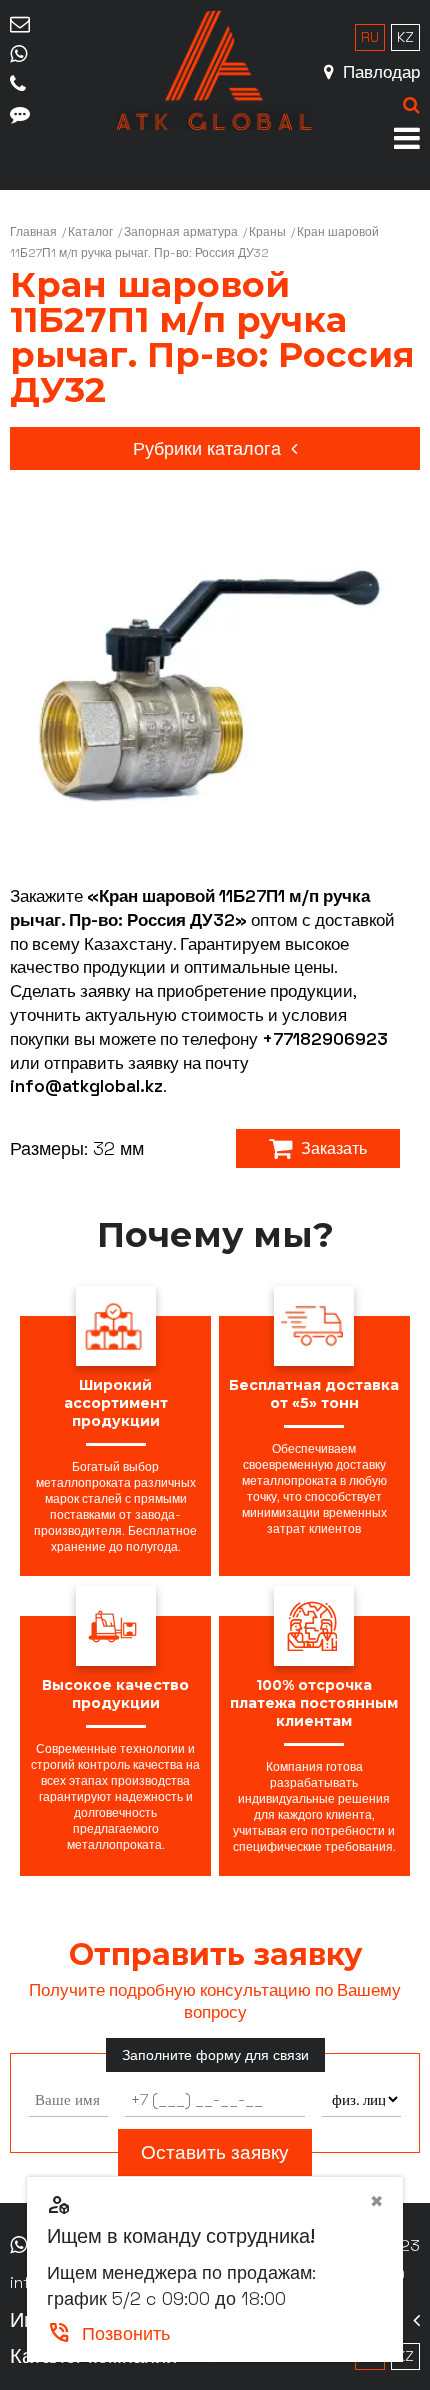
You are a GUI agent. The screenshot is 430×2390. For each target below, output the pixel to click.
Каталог (90, 232)
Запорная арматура (181, 232)
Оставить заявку (215, 2152)
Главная (33, 232)
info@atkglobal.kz (86, 1086)
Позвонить (108, 2333)
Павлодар (379, 72)
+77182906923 (325, 1039)
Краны (267, 232)
